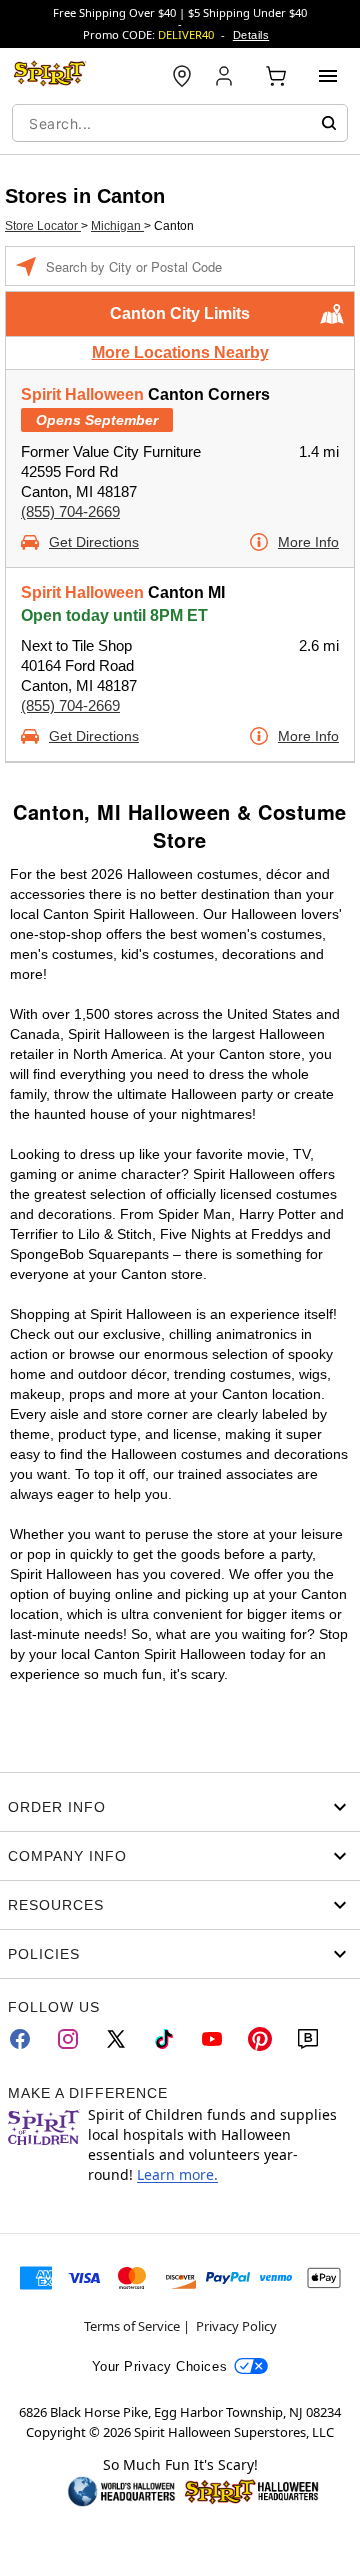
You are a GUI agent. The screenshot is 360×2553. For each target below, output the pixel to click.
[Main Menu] (328, 76)
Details (251, 35)
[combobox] (180, 123)
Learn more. (177, 2174)
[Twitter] (116, 2039)
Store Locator (43, 226)
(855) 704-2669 (70, 511)
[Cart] (276, 76)
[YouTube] (212, 2039)
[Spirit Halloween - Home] (50, 76)
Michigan (117, 226)
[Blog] (308, 2039)
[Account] (226, 76)
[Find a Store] (182, 76)
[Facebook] (20, 2039)
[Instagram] (68, 2039)
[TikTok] (164, 2039)
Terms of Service (132, 2326)
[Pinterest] (260, 2039)
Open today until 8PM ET (114, 615)
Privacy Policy (236, 2326)
